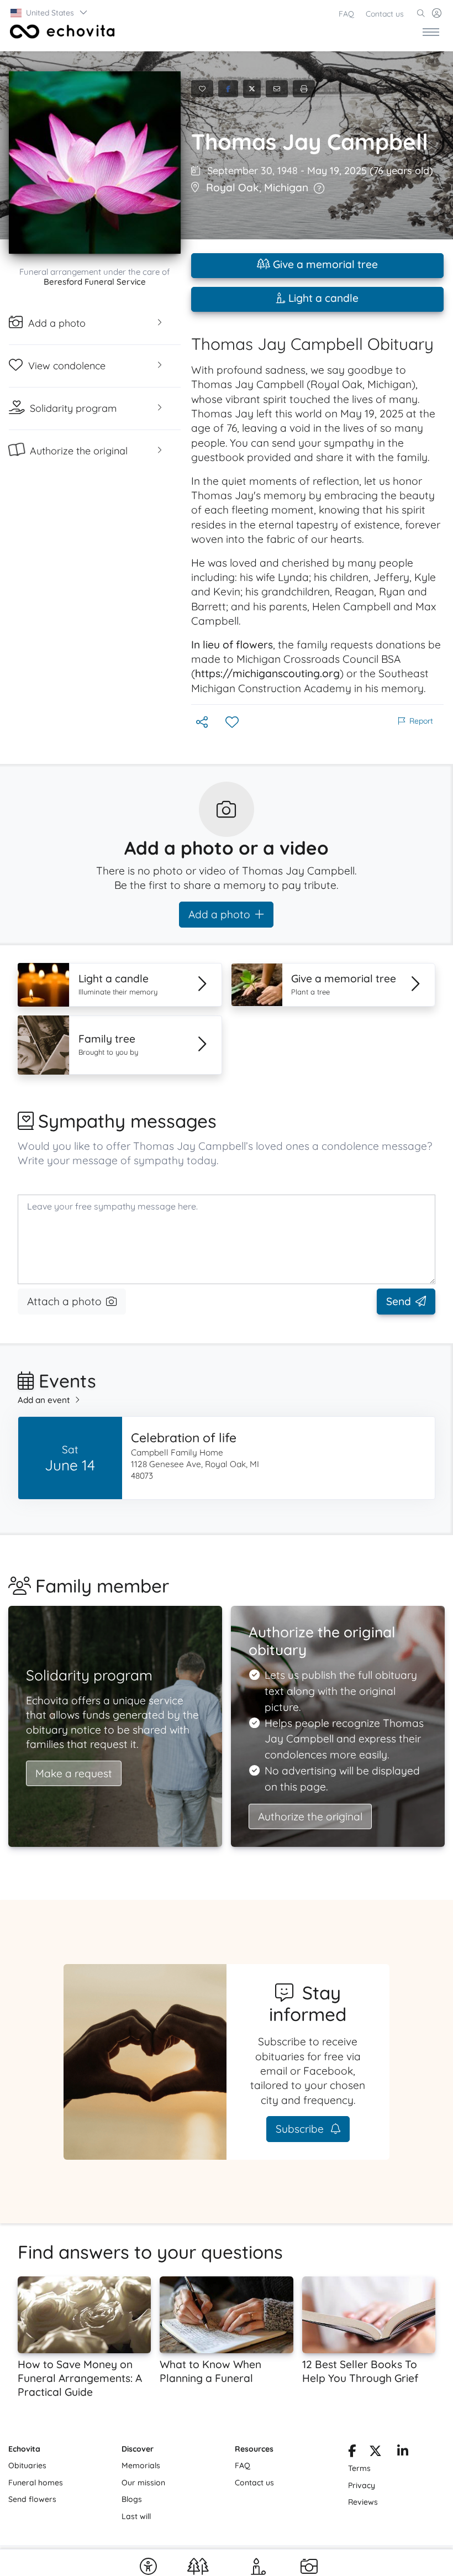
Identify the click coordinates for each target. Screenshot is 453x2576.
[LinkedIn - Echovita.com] (403, 2453)
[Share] (203, 723)
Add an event (44, 1400)
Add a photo (219, 914)
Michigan (286, 187)
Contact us (385, 14)
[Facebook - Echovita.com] (352, 2453)
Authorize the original (310, 1816)
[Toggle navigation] (431, 32)
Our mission (143, 2483)
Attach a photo (64, 1301)
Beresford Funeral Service (95, 282)
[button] (49, 13)
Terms (359, 2468)
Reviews (363, 2502)
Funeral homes (36, 2483)
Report (421, 721)
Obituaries (27, 2465)
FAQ (346, 14)
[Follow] (233, 723)
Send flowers (32, 2499)
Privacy (362, 2485)
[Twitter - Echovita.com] (375, 2453)
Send (399, 1301)
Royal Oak (233, 187)
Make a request (74, 1773)
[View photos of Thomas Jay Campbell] (95, 163)
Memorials (141, 2465)
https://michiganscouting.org (267, 673)
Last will (136, 2516)
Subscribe (301, 2129)
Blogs (132, 2499)
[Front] (60, 32)
